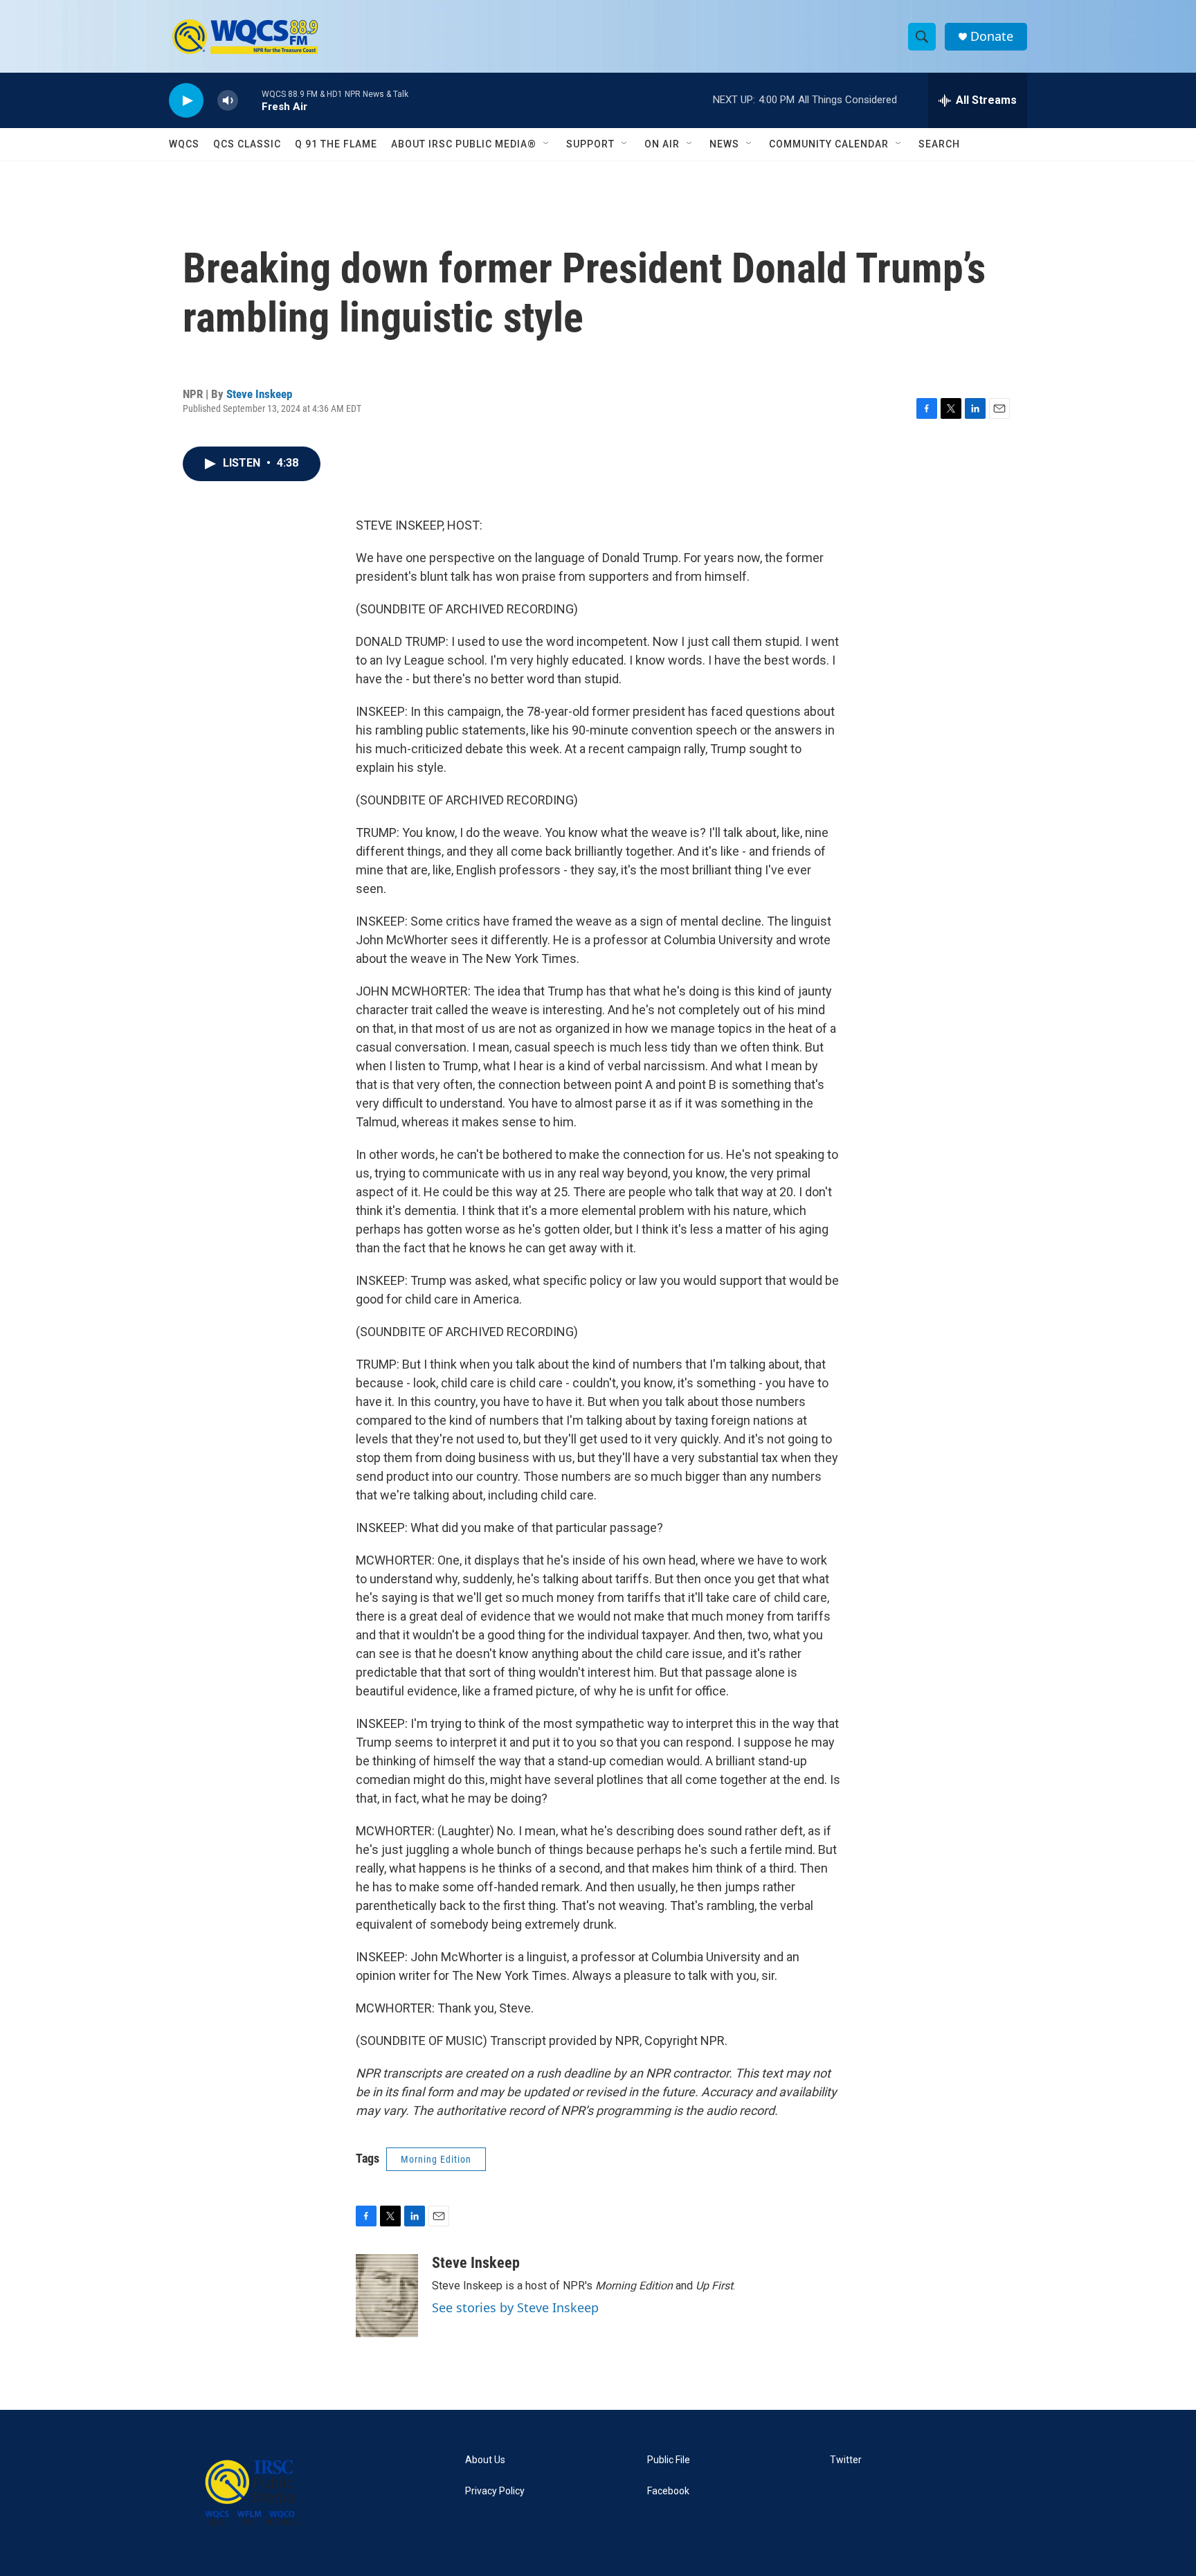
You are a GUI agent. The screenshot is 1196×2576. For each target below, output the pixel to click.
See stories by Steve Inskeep (515, 2307)
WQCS (184, 144)
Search (939, 144)
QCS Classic (247, 144)
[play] (186, 101)
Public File (669, 2460)
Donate (992, 36)
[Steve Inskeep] (387, 2296)
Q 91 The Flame (336, 144)
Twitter (846, 2460)
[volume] (228, 101)
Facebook (668, 2491)
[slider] (250, 100)
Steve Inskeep (259, 394)
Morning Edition (436, 2159)
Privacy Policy (495, 2491)
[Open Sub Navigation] (547, 144)
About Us (485, 2460)
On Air (662, 144)
